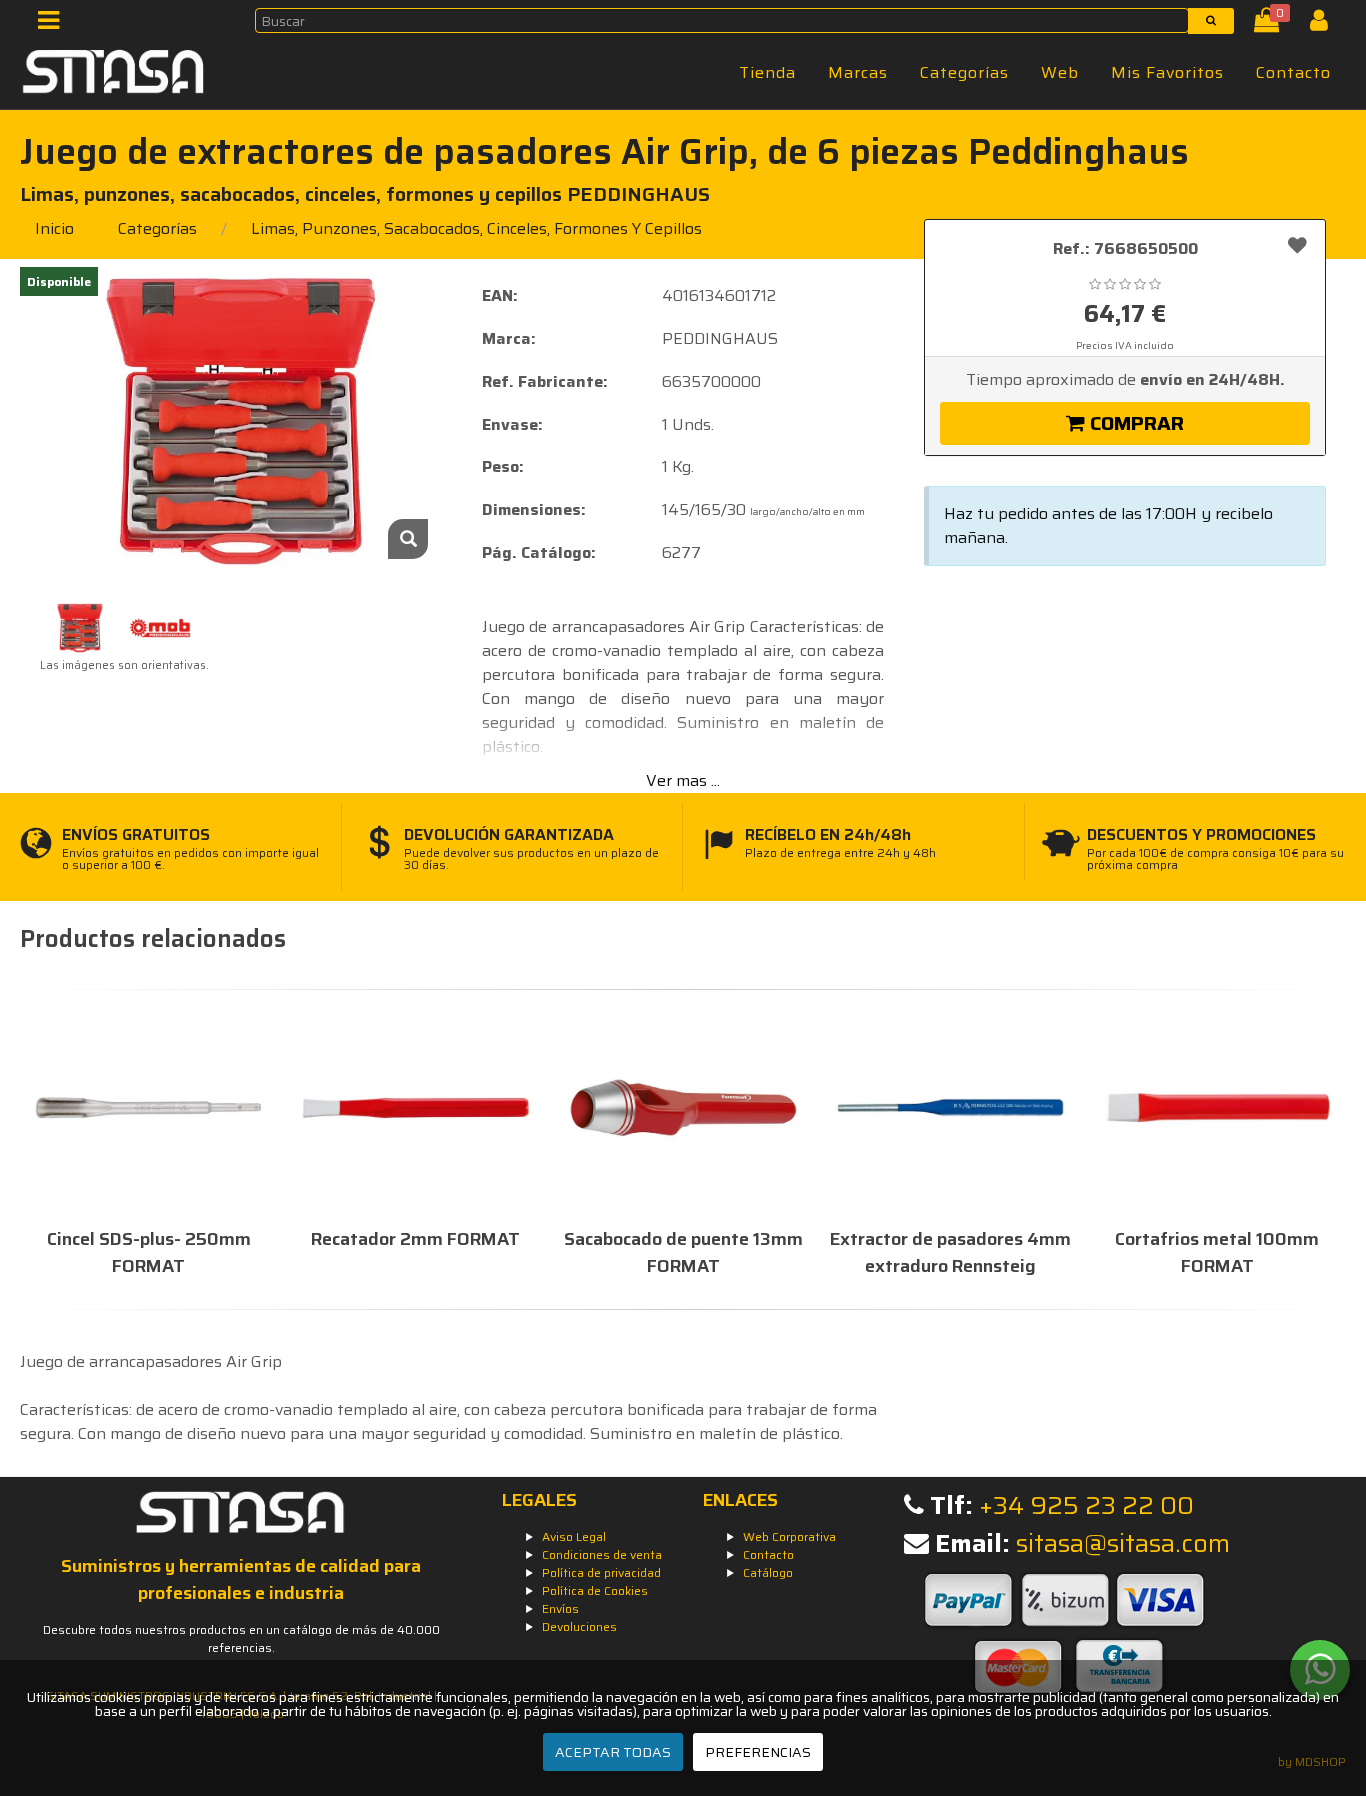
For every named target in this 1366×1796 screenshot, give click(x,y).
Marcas (858, 72)
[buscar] (1211, 21)
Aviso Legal (574, 1536)
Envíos (560, 1608)
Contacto (1293, 72)
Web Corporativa (789, 1536)
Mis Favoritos (1167, 72)
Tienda (767, 72)
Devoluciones (579, 1626)
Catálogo (768, 1572)
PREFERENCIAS (758, 1752)
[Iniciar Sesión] (1326, 24)
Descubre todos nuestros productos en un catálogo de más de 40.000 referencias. (241, 1638)
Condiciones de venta (602, 1554)
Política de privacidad (601, 1572)
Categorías (964, 72)
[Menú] (54, 24)
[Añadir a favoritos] (1297, 245)
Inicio (54, 228)
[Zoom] (408, 539)
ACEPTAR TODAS (613, 1752)
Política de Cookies (595, 1590)
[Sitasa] (114, 74)
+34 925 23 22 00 (1086, 1505)
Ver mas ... (683, 780)
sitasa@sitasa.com (1123, 1543)
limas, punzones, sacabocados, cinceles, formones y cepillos (476, 228)
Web (1060, 72)
